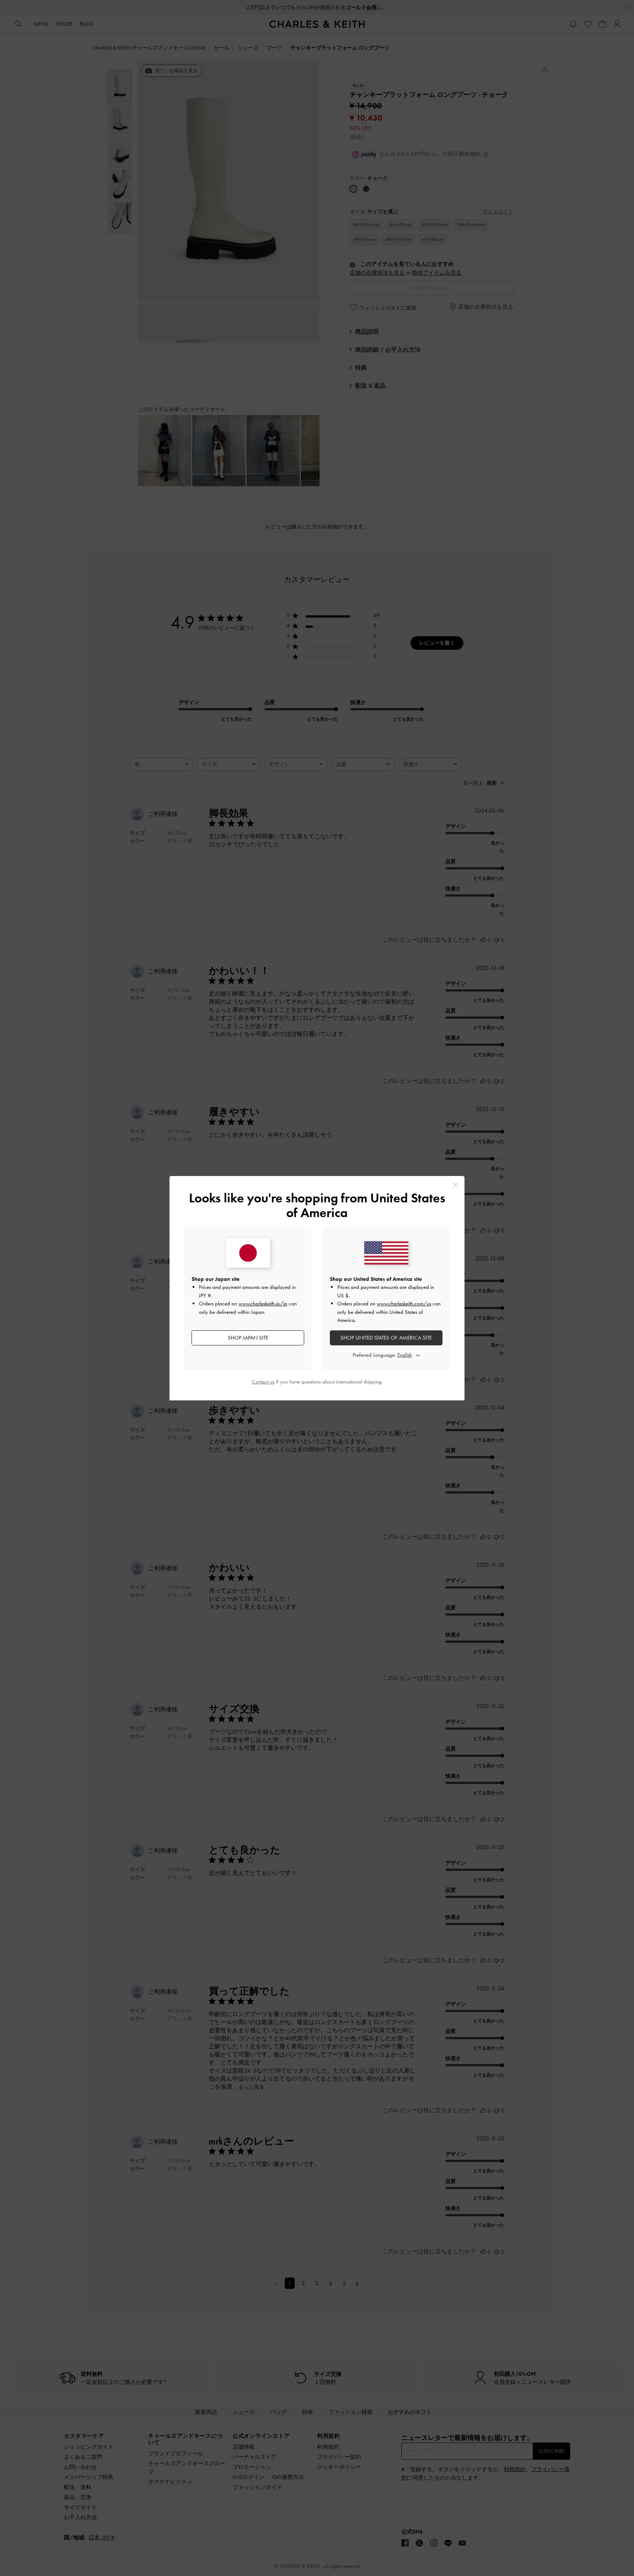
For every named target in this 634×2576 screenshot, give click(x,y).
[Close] (456, 1185)
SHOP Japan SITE (248, 1338)
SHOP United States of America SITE (386, 1338)
